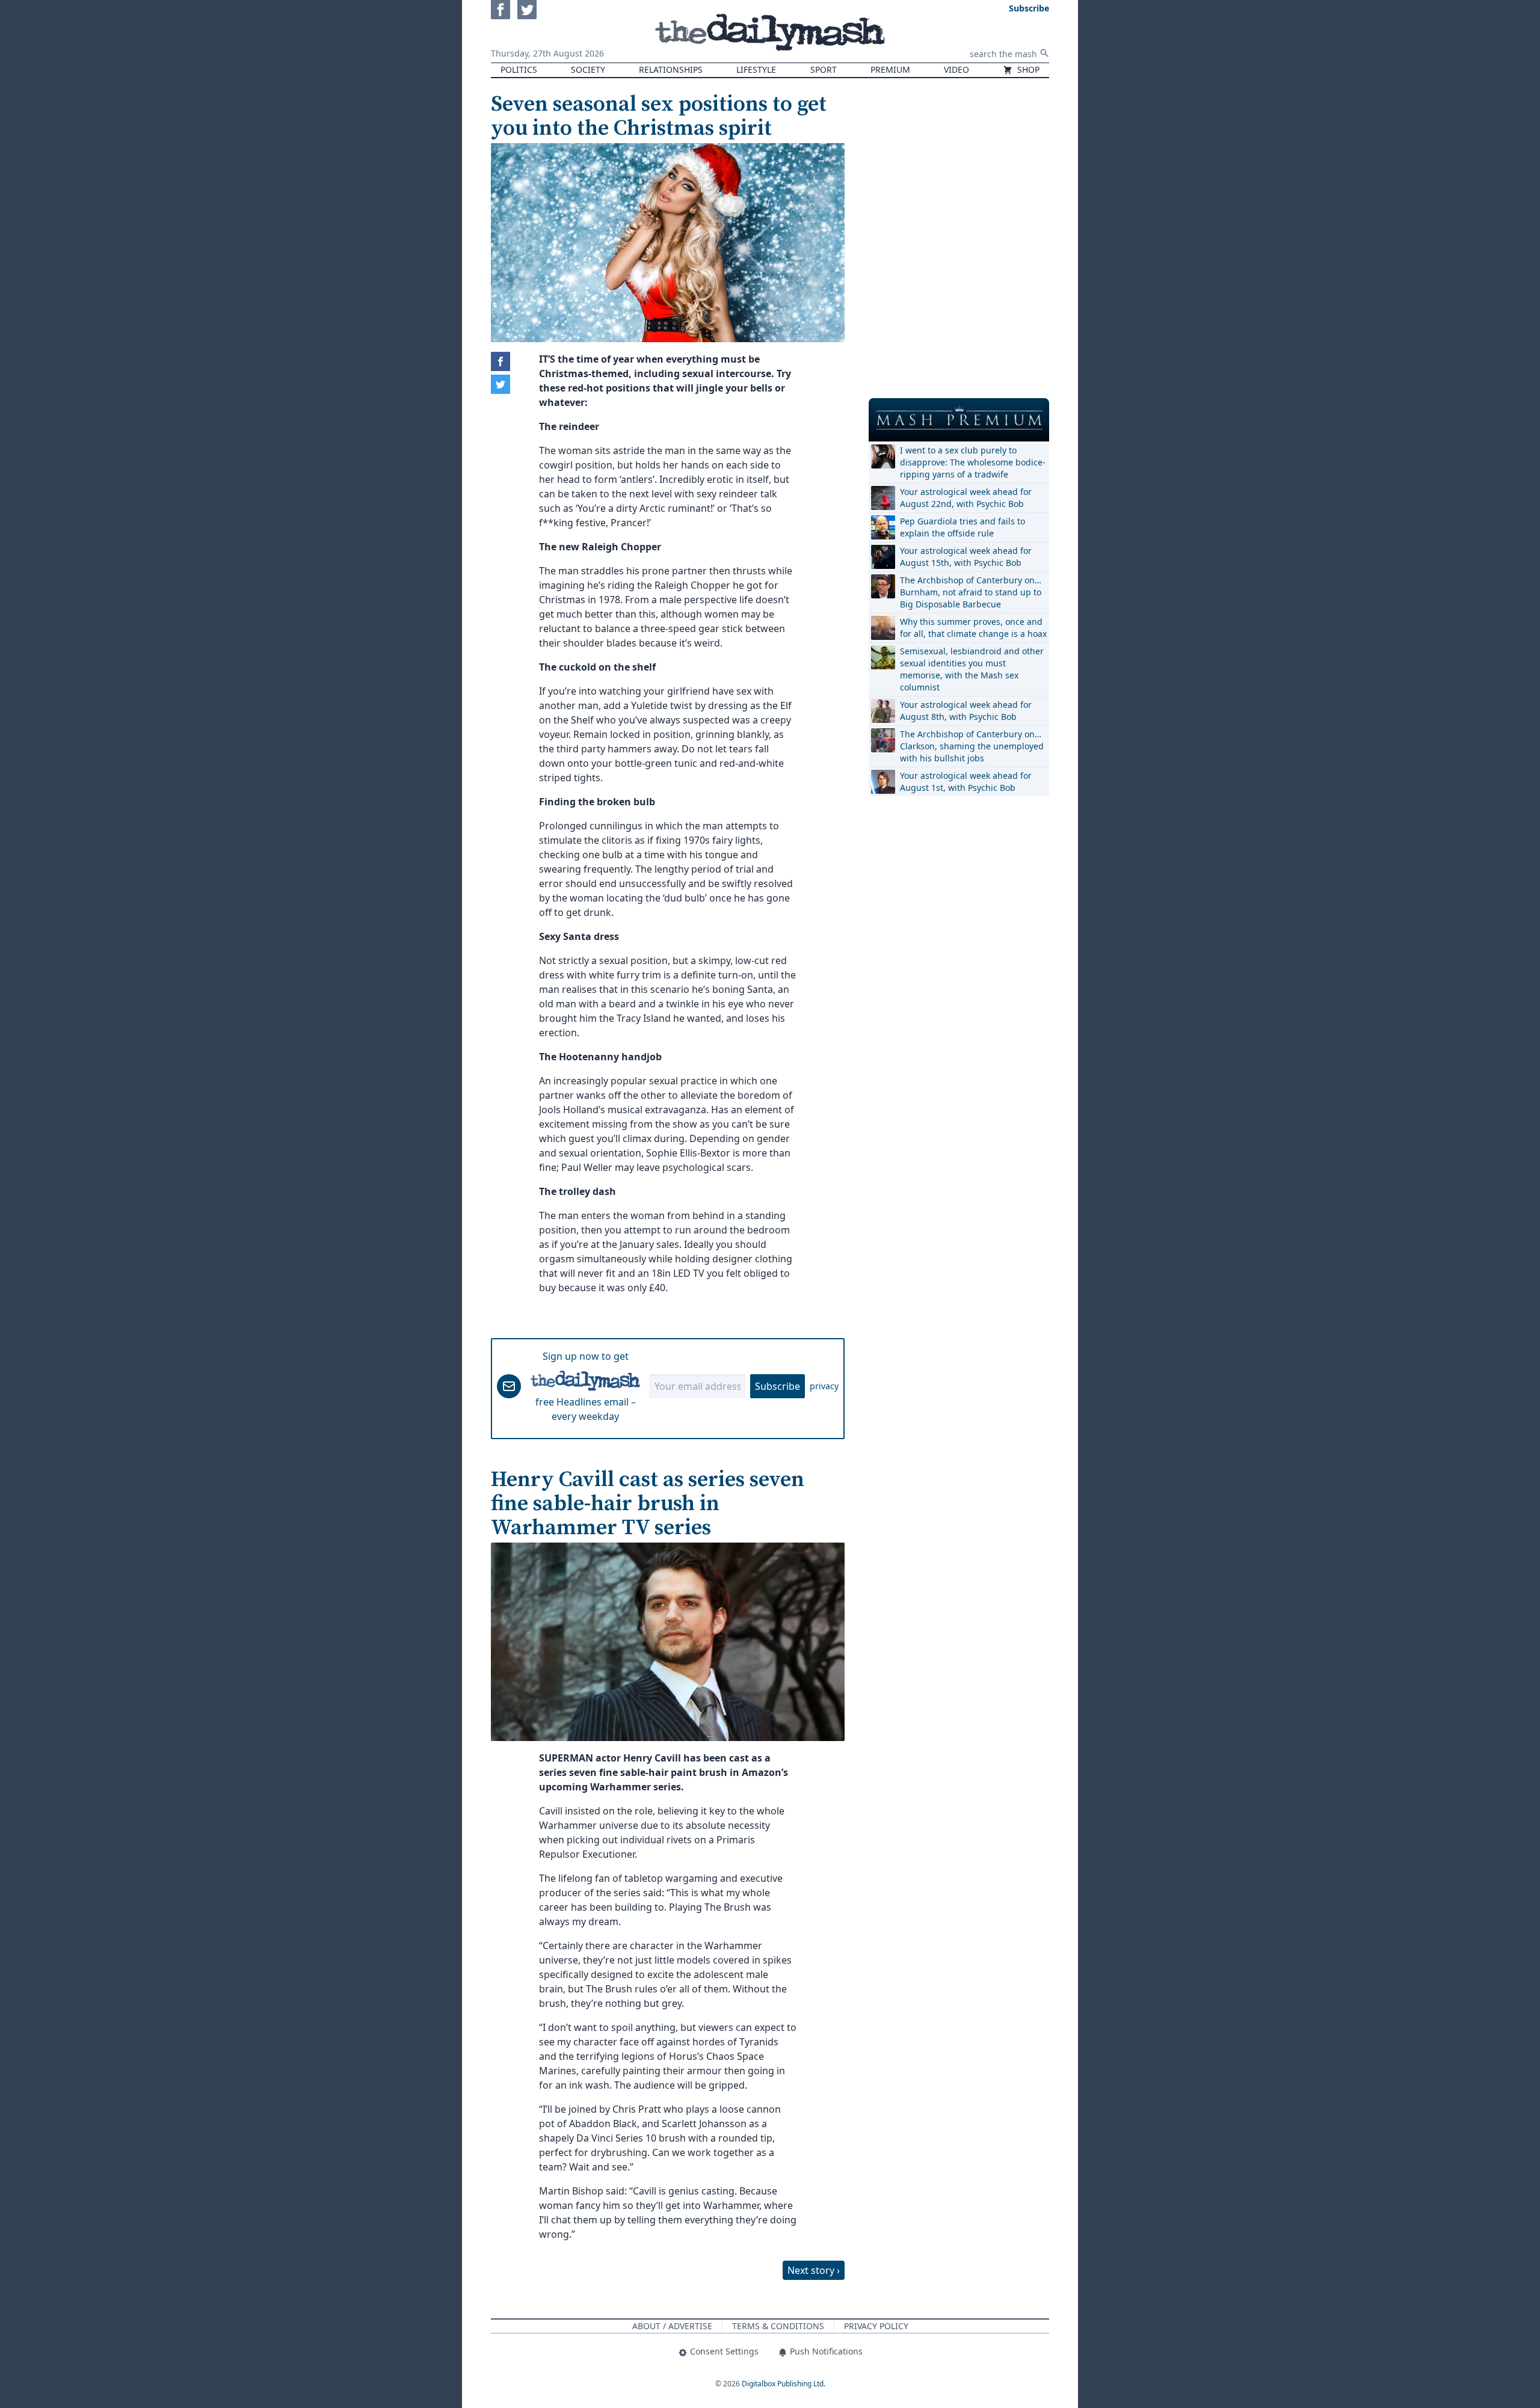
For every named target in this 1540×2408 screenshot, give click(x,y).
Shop (1027, 69)
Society (588, 69)
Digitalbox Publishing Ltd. (784, 2384)
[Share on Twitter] (500, 384)
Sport (824, 69)
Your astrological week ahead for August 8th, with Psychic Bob (966, 711)
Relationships (671, 69)
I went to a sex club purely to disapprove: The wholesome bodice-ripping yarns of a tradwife (973, 462)
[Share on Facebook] (500, 361)
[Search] (1044, 53)
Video (956, 69)
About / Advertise (672, 2326)
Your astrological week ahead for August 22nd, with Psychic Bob (966, 498)
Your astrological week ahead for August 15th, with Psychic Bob (966, 557)
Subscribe (778, 1386)
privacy (824, 1386)
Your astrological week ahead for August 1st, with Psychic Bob (966, 782)
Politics (519, 69)
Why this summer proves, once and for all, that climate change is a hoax (973, 628)
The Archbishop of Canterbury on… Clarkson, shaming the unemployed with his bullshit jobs (972, 746)
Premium (890, 69)
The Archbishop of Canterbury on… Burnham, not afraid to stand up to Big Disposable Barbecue (971, 592)
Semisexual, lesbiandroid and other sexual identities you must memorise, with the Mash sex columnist (972, 669)
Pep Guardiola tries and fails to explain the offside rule (962, 527)
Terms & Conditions (778, 2326)
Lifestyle (756, 69)
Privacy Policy (876, 2326)
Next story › (814, 2270)
